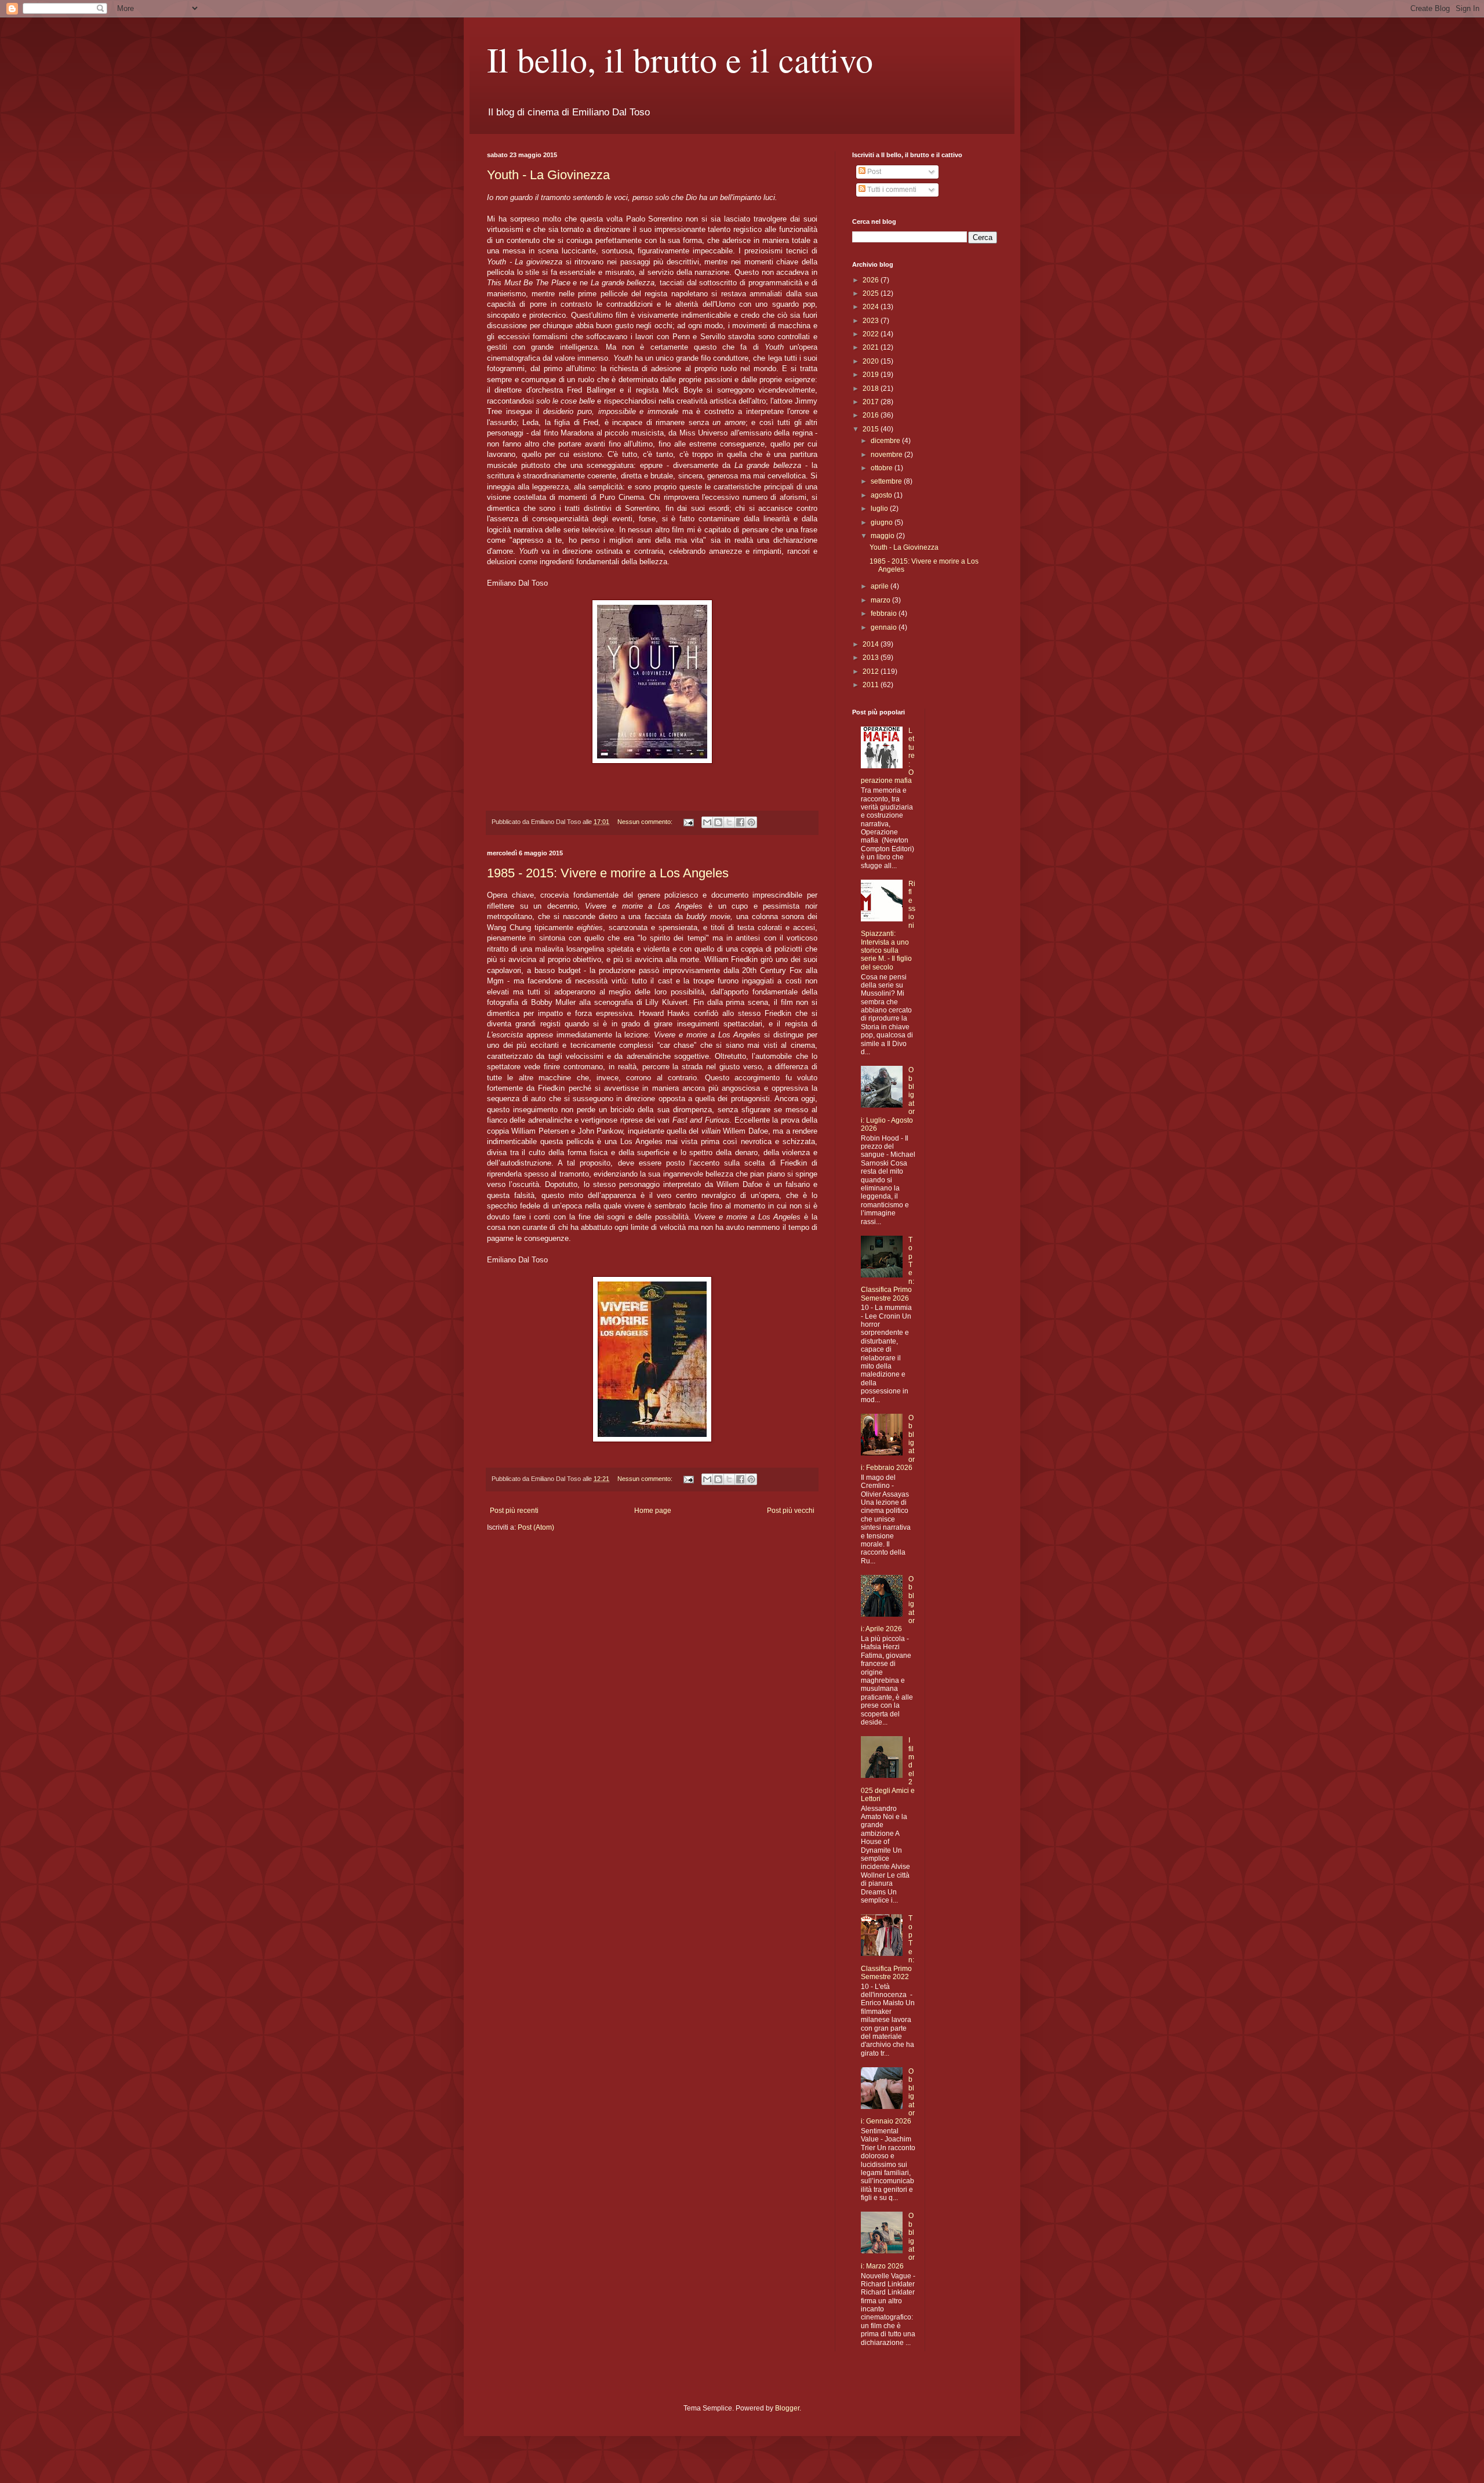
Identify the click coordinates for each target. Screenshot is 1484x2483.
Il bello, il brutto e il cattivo (680, 59)
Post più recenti (514, 1511)
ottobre (883, 468)
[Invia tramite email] (707, 822)
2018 (872, 389)
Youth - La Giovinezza (548, 175)
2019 (872, 375)
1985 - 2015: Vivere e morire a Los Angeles (608, 873)
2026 (872, 280)
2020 (872, 361)
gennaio (885, 627)
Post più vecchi (791, 1511)
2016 (872, 415)
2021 (872, 347)
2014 (872, 644)
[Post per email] (688, 822)
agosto (882, 495)
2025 (872, 293)
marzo (881, 600)
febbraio (885, 614)
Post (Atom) (536, 1527)
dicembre (886, 441)
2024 (872, 307)
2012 (872, 671)
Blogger (787, 2408)
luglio (880, 509)
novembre (888, 455)
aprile (881, 586)
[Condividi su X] (729, 822)
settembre (887, 481)
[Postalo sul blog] (718, 822)
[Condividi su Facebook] (740, 822)
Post (873, 172)
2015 (872, 429)
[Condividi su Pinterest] (751, 822)
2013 (872, 658)
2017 (872, 402)
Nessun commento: (646, 822)
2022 (872, 334)
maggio (883, 536)
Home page (653, 1511)
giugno (883, 522)
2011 (872, 685)
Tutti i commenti (891, 190)
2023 (872, 321)
